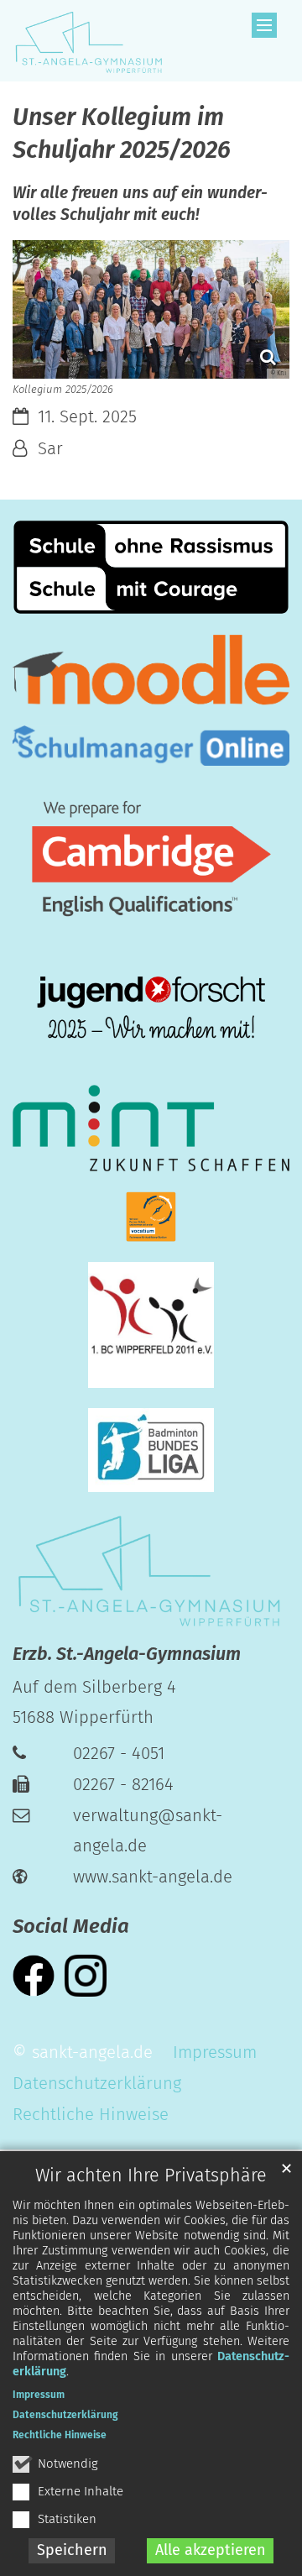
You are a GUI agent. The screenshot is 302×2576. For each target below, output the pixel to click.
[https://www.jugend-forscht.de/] (151, 1010)
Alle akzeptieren (211, 2550)
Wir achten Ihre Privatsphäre (151, 2175)
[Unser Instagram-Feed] (86, 1974)
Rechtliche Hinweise (60, 2435)
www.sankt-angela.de (153, 1877)
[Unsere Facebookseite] (34, 1974)
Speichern (72, 2550)
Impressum (39, 2395)
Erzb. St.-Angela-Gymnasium (127, 1654)
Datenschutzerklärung (65, 2415)
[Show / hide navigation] (264, 25)
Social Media (71, 1926)
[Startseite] (88, 41)
